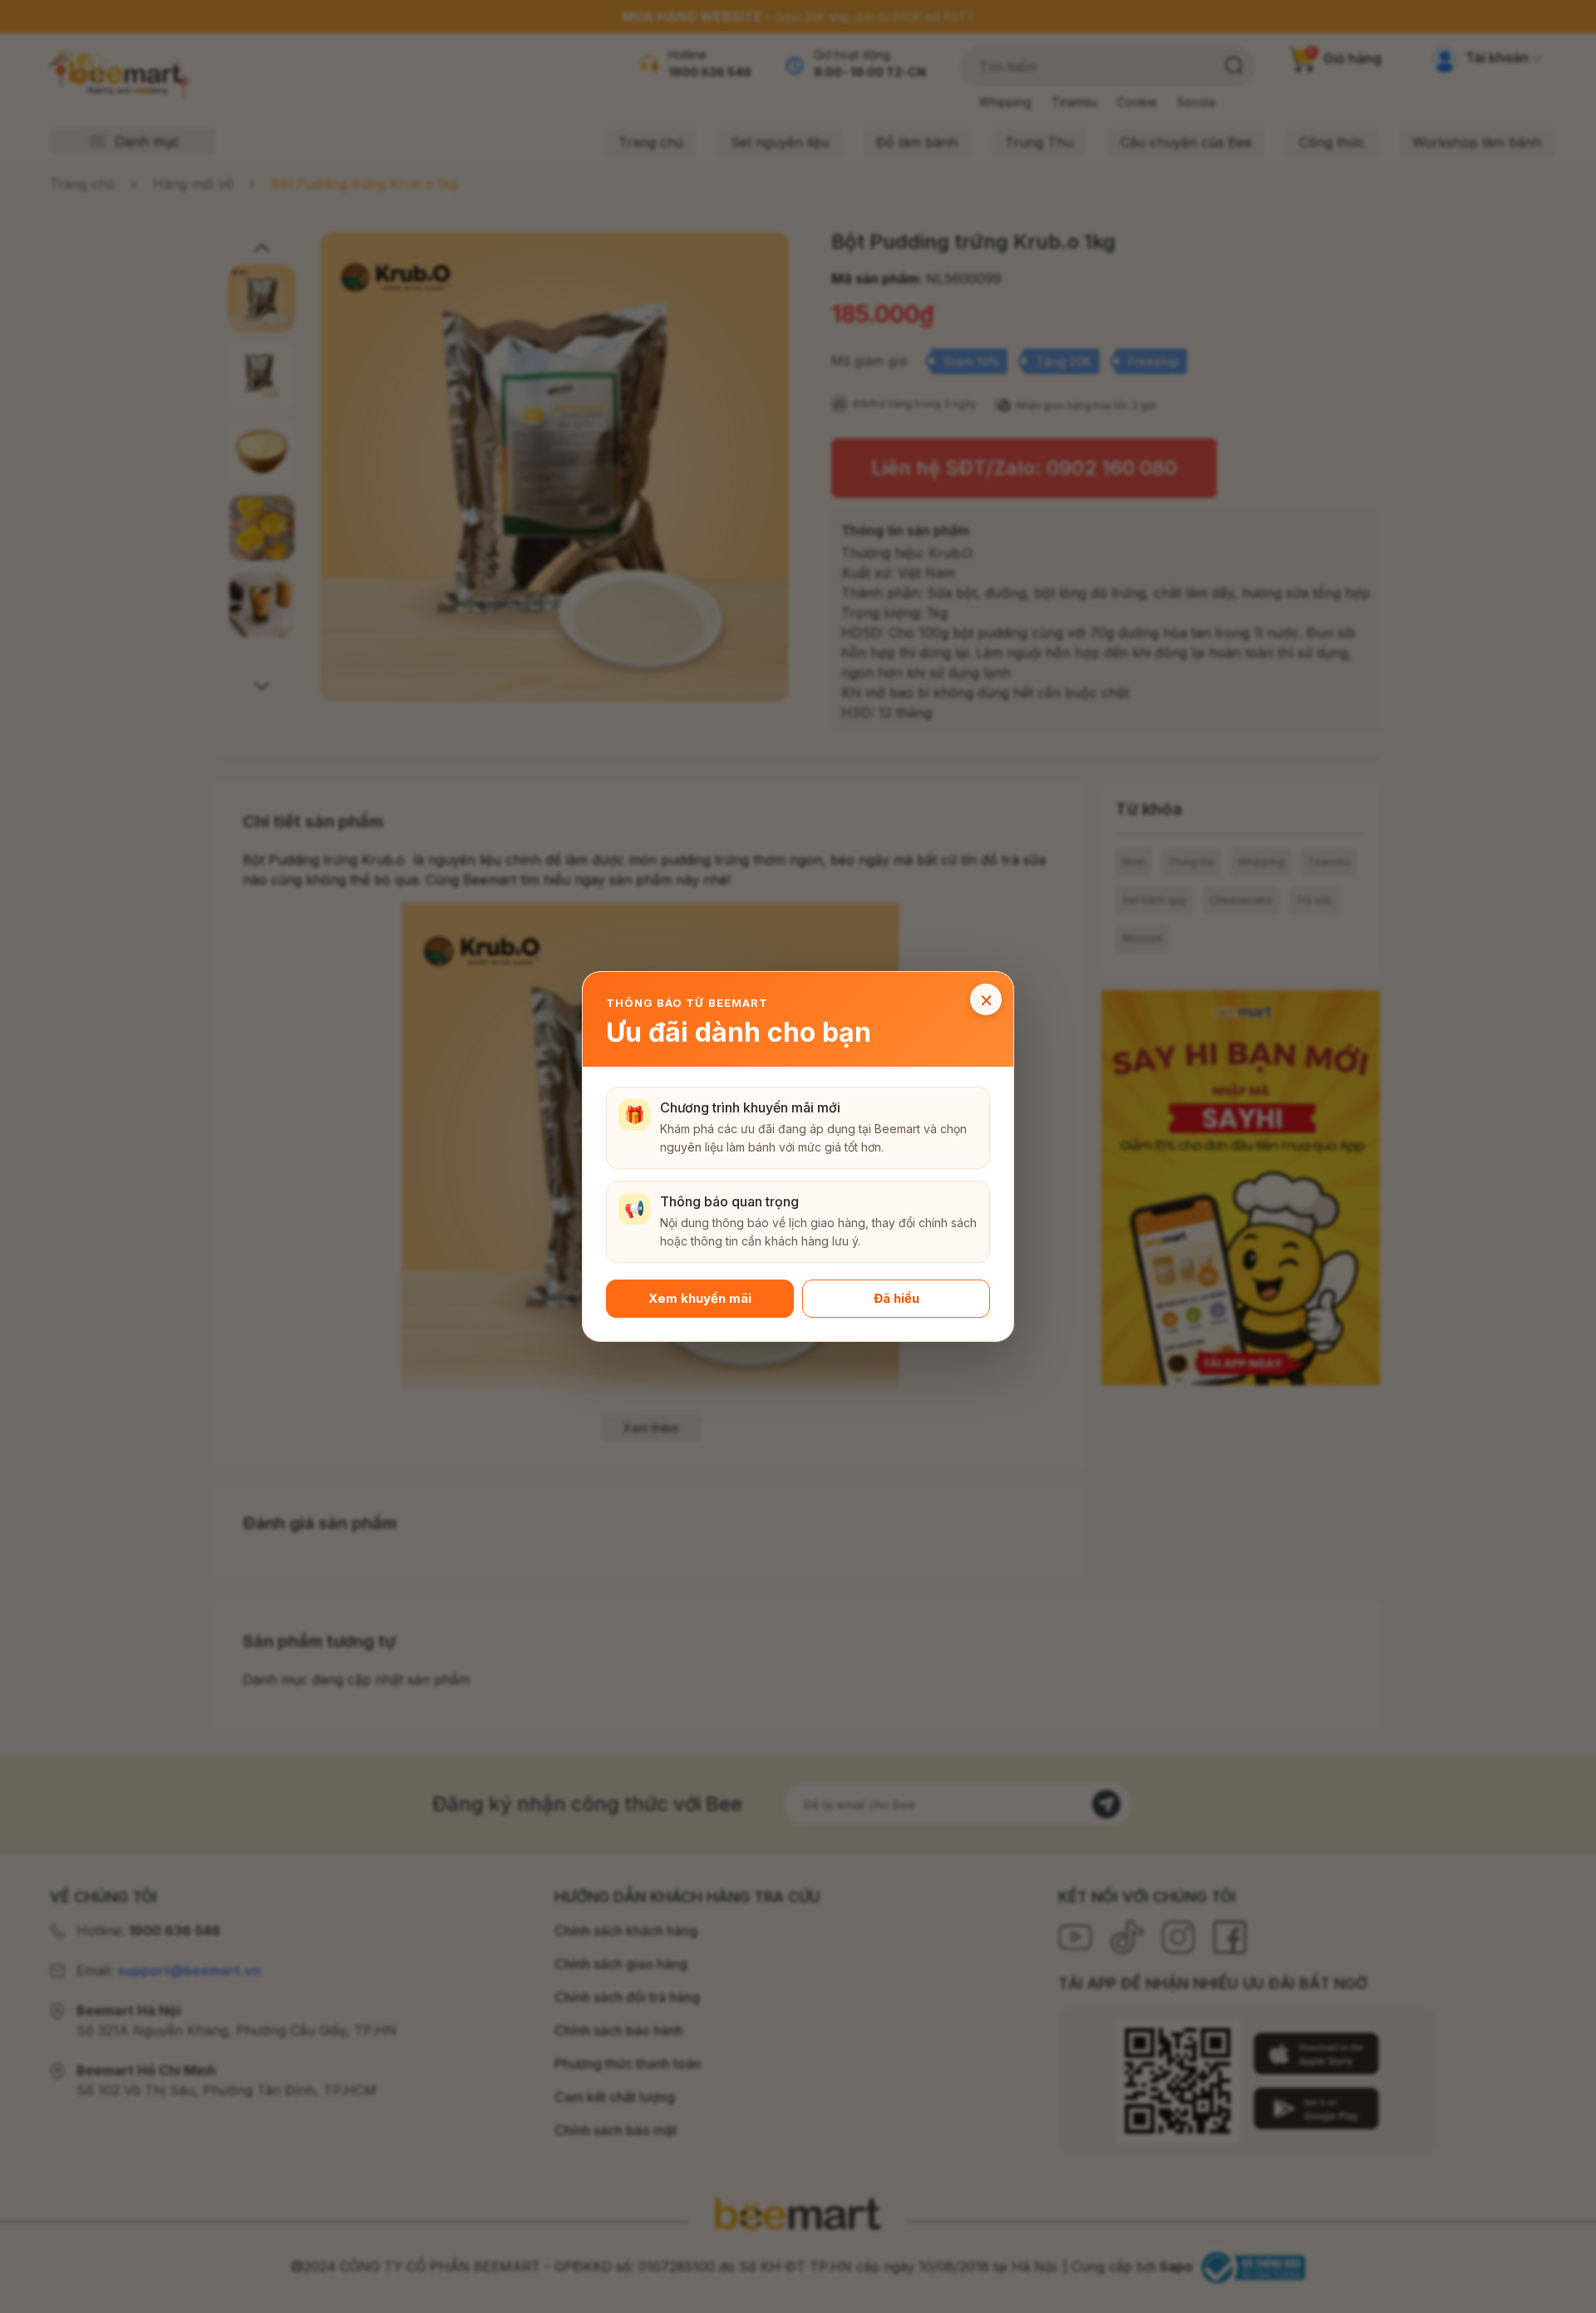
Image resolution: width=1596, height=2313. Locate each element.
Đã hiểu (897, 1298)
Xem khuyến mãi (700, 1298)
